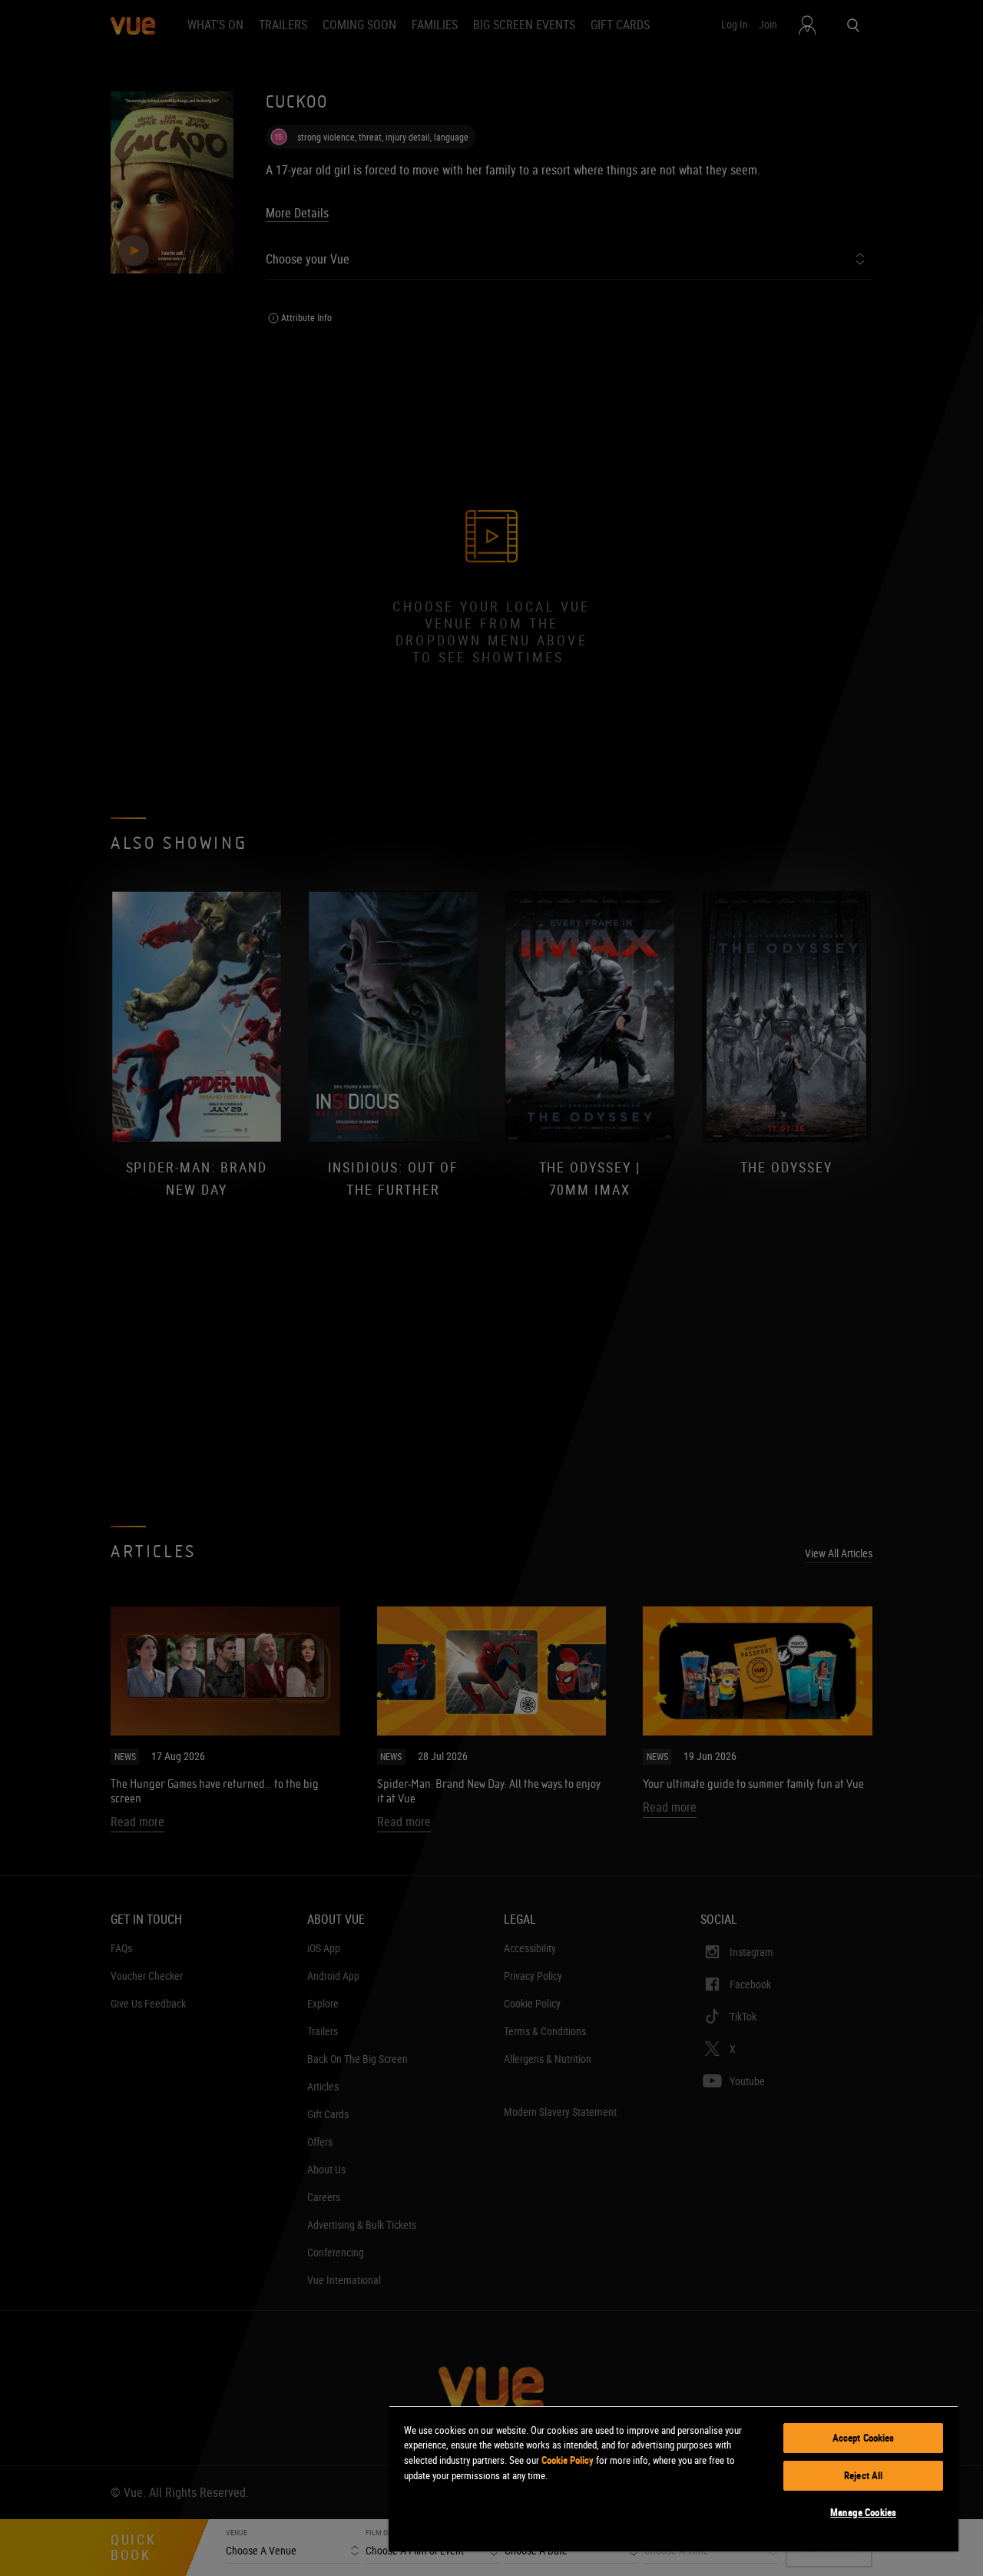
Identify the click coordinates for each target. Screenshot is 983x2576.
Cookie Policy (568, 2460)
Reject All (863, 2475)
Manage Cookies (863, 2512)
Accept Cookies (864, 2438)
